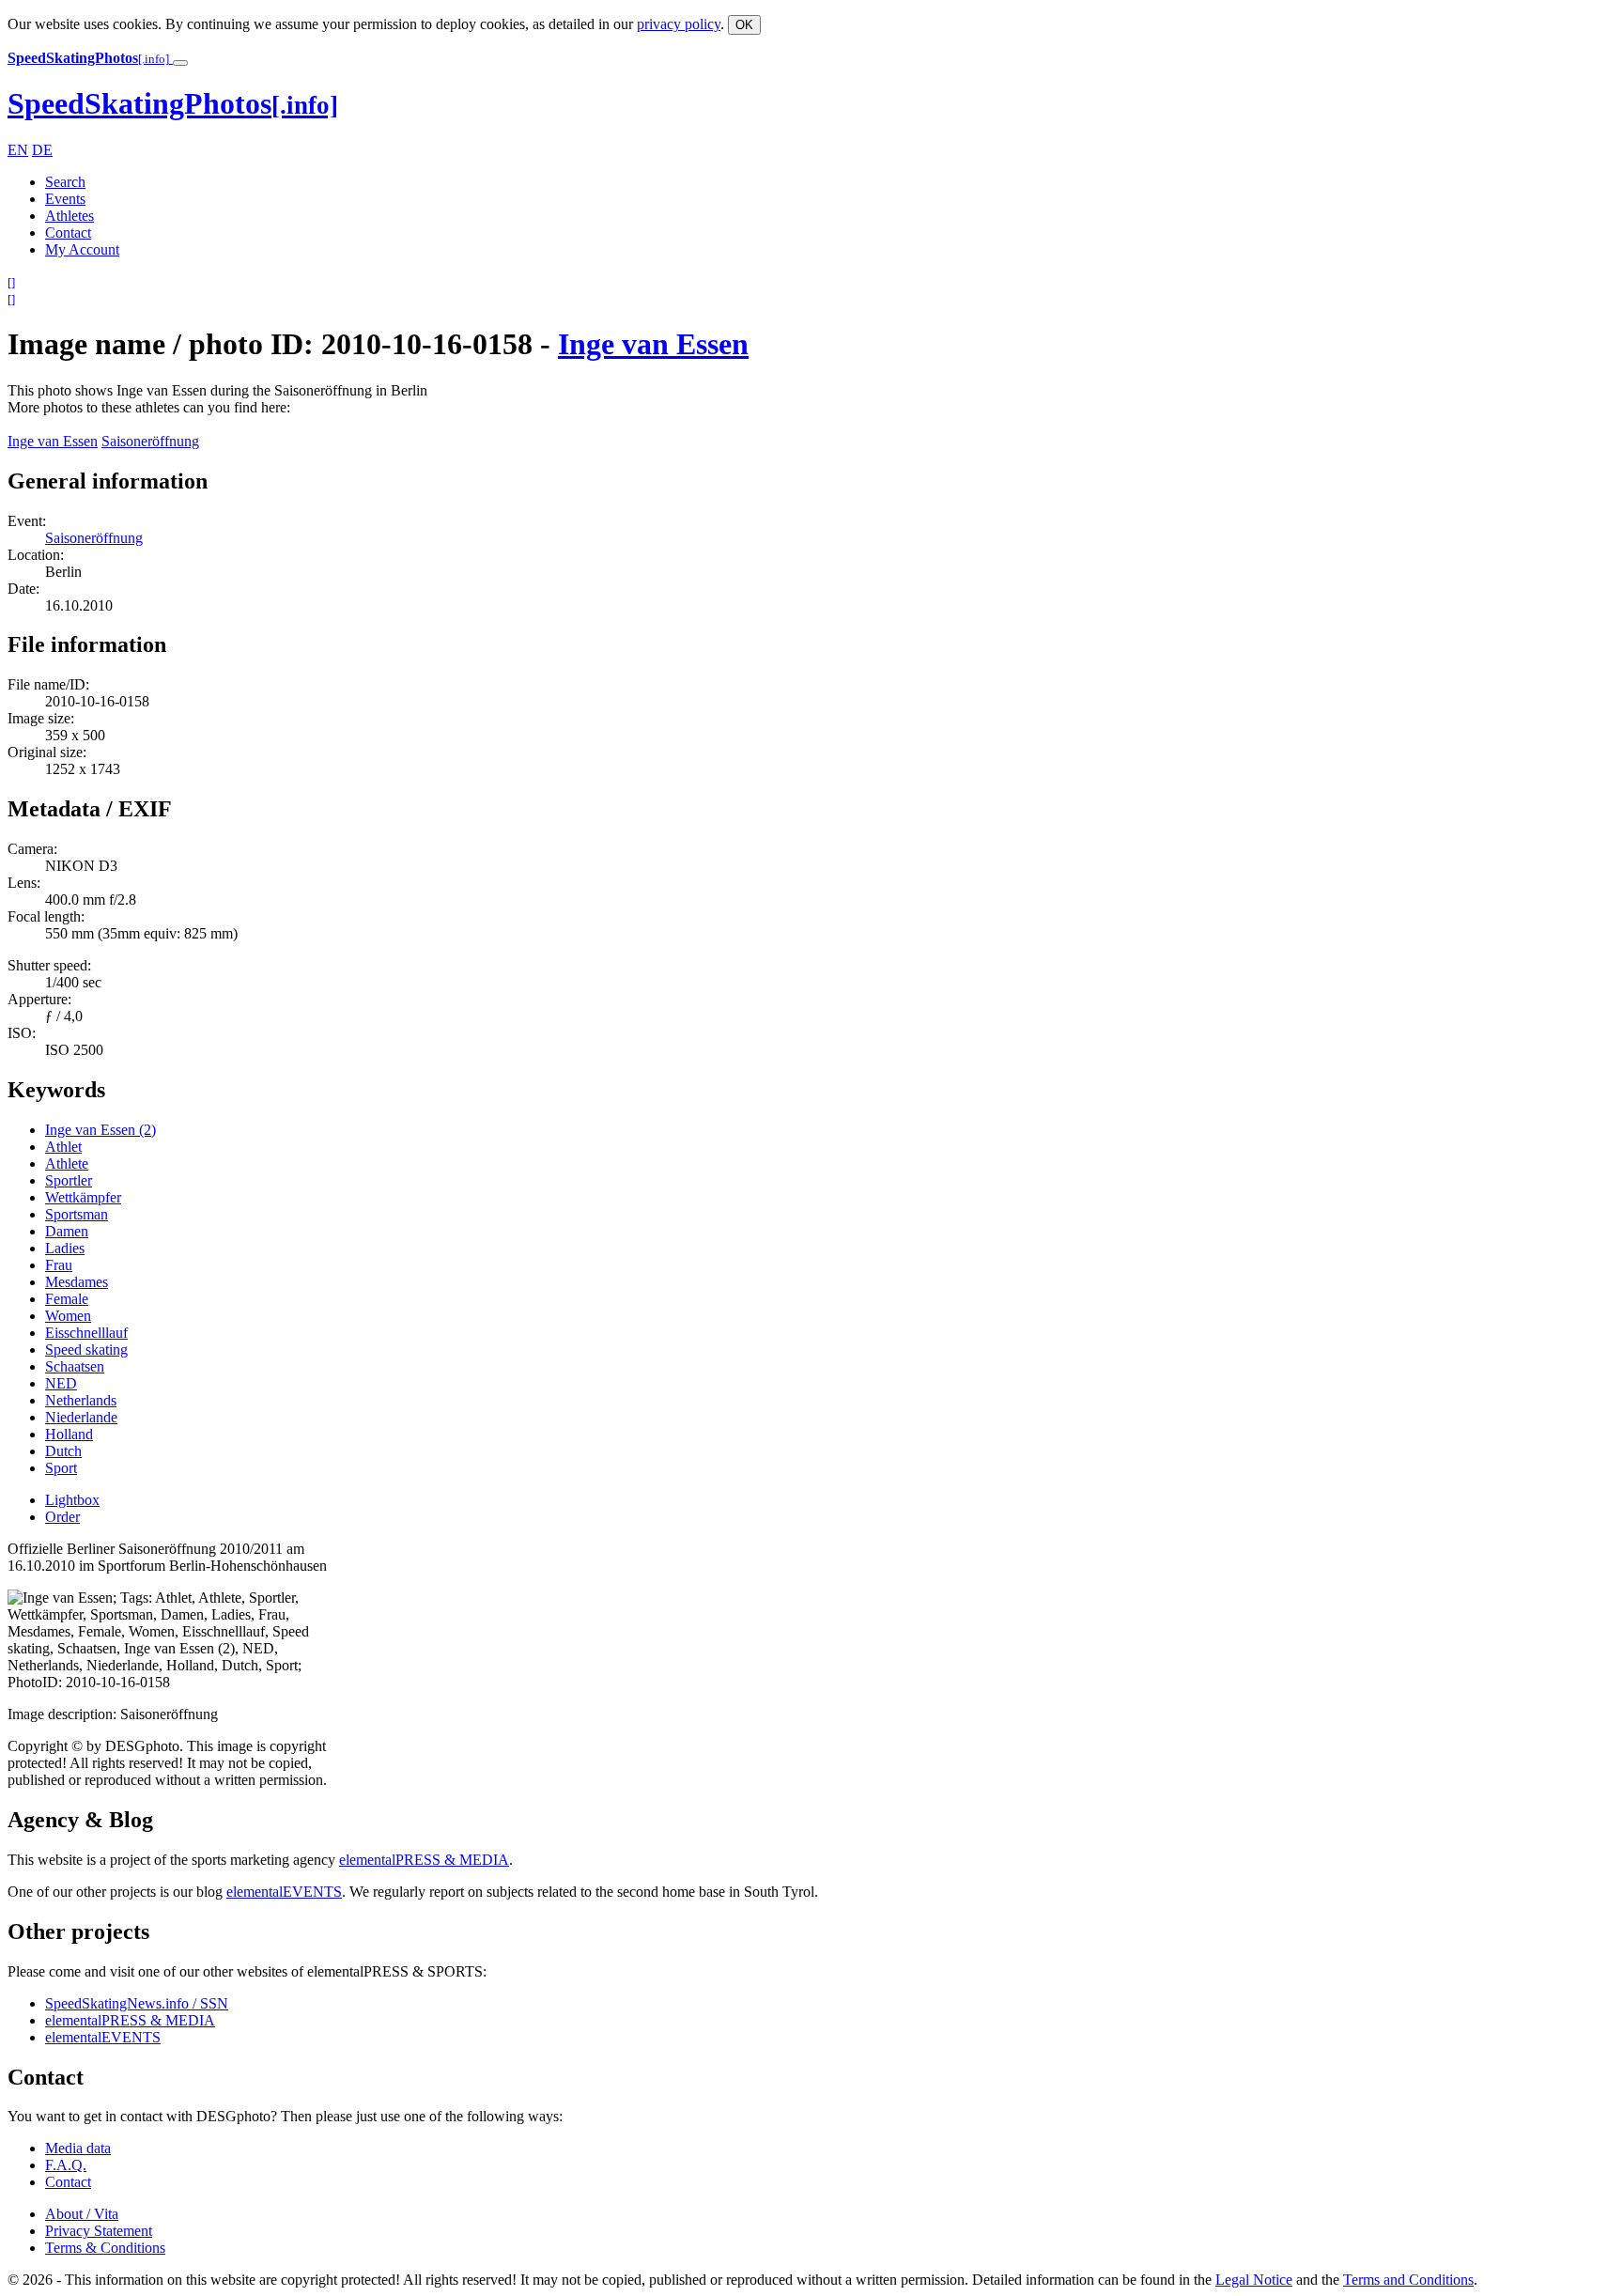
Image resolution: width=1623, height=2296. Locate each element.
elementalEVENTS (284, 1892)
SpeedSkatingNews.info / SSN (137, 2003)
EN (18, 150)
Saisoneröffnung (150, 441)
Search (65, 182)
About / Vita (82, 2214)
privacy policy (679, 24)
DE (42, 150)
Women (68, 1316)
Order (62, 1517)
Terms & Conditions (105, 2248)
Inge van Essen (653, 344)
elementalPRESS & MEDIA (424, 1860)
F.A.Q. (66, 2165)
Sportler (69, 1180)
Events (65, 199)
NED (61, 1383)
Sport (61, 1468)
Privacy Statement (99, 2231)
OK (744, 25)
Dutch (63, 1451)
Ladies (65, 1248)
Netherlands (81, 1400)
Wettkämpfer (83, 1197)
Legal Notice (1254, 2280)
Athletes (70, 216)
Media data (78, 2148)
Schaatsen (75, 1366)
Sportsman (77, 1214)
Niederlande (81, 1417)
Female (67, 1299)
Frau (59, 1265)
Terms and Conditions (1408, 2280)
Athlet (63, 1147)
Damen (67, 1231)
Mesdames (77, 1282)
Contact (68, 233)
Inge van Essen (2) (100, 1130)
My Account (82, 249)
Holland (69, 1434)
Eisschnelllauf (86, 1333)
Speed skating (86, 1350)
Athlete (67, 1164)
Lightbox (72, 1500)
